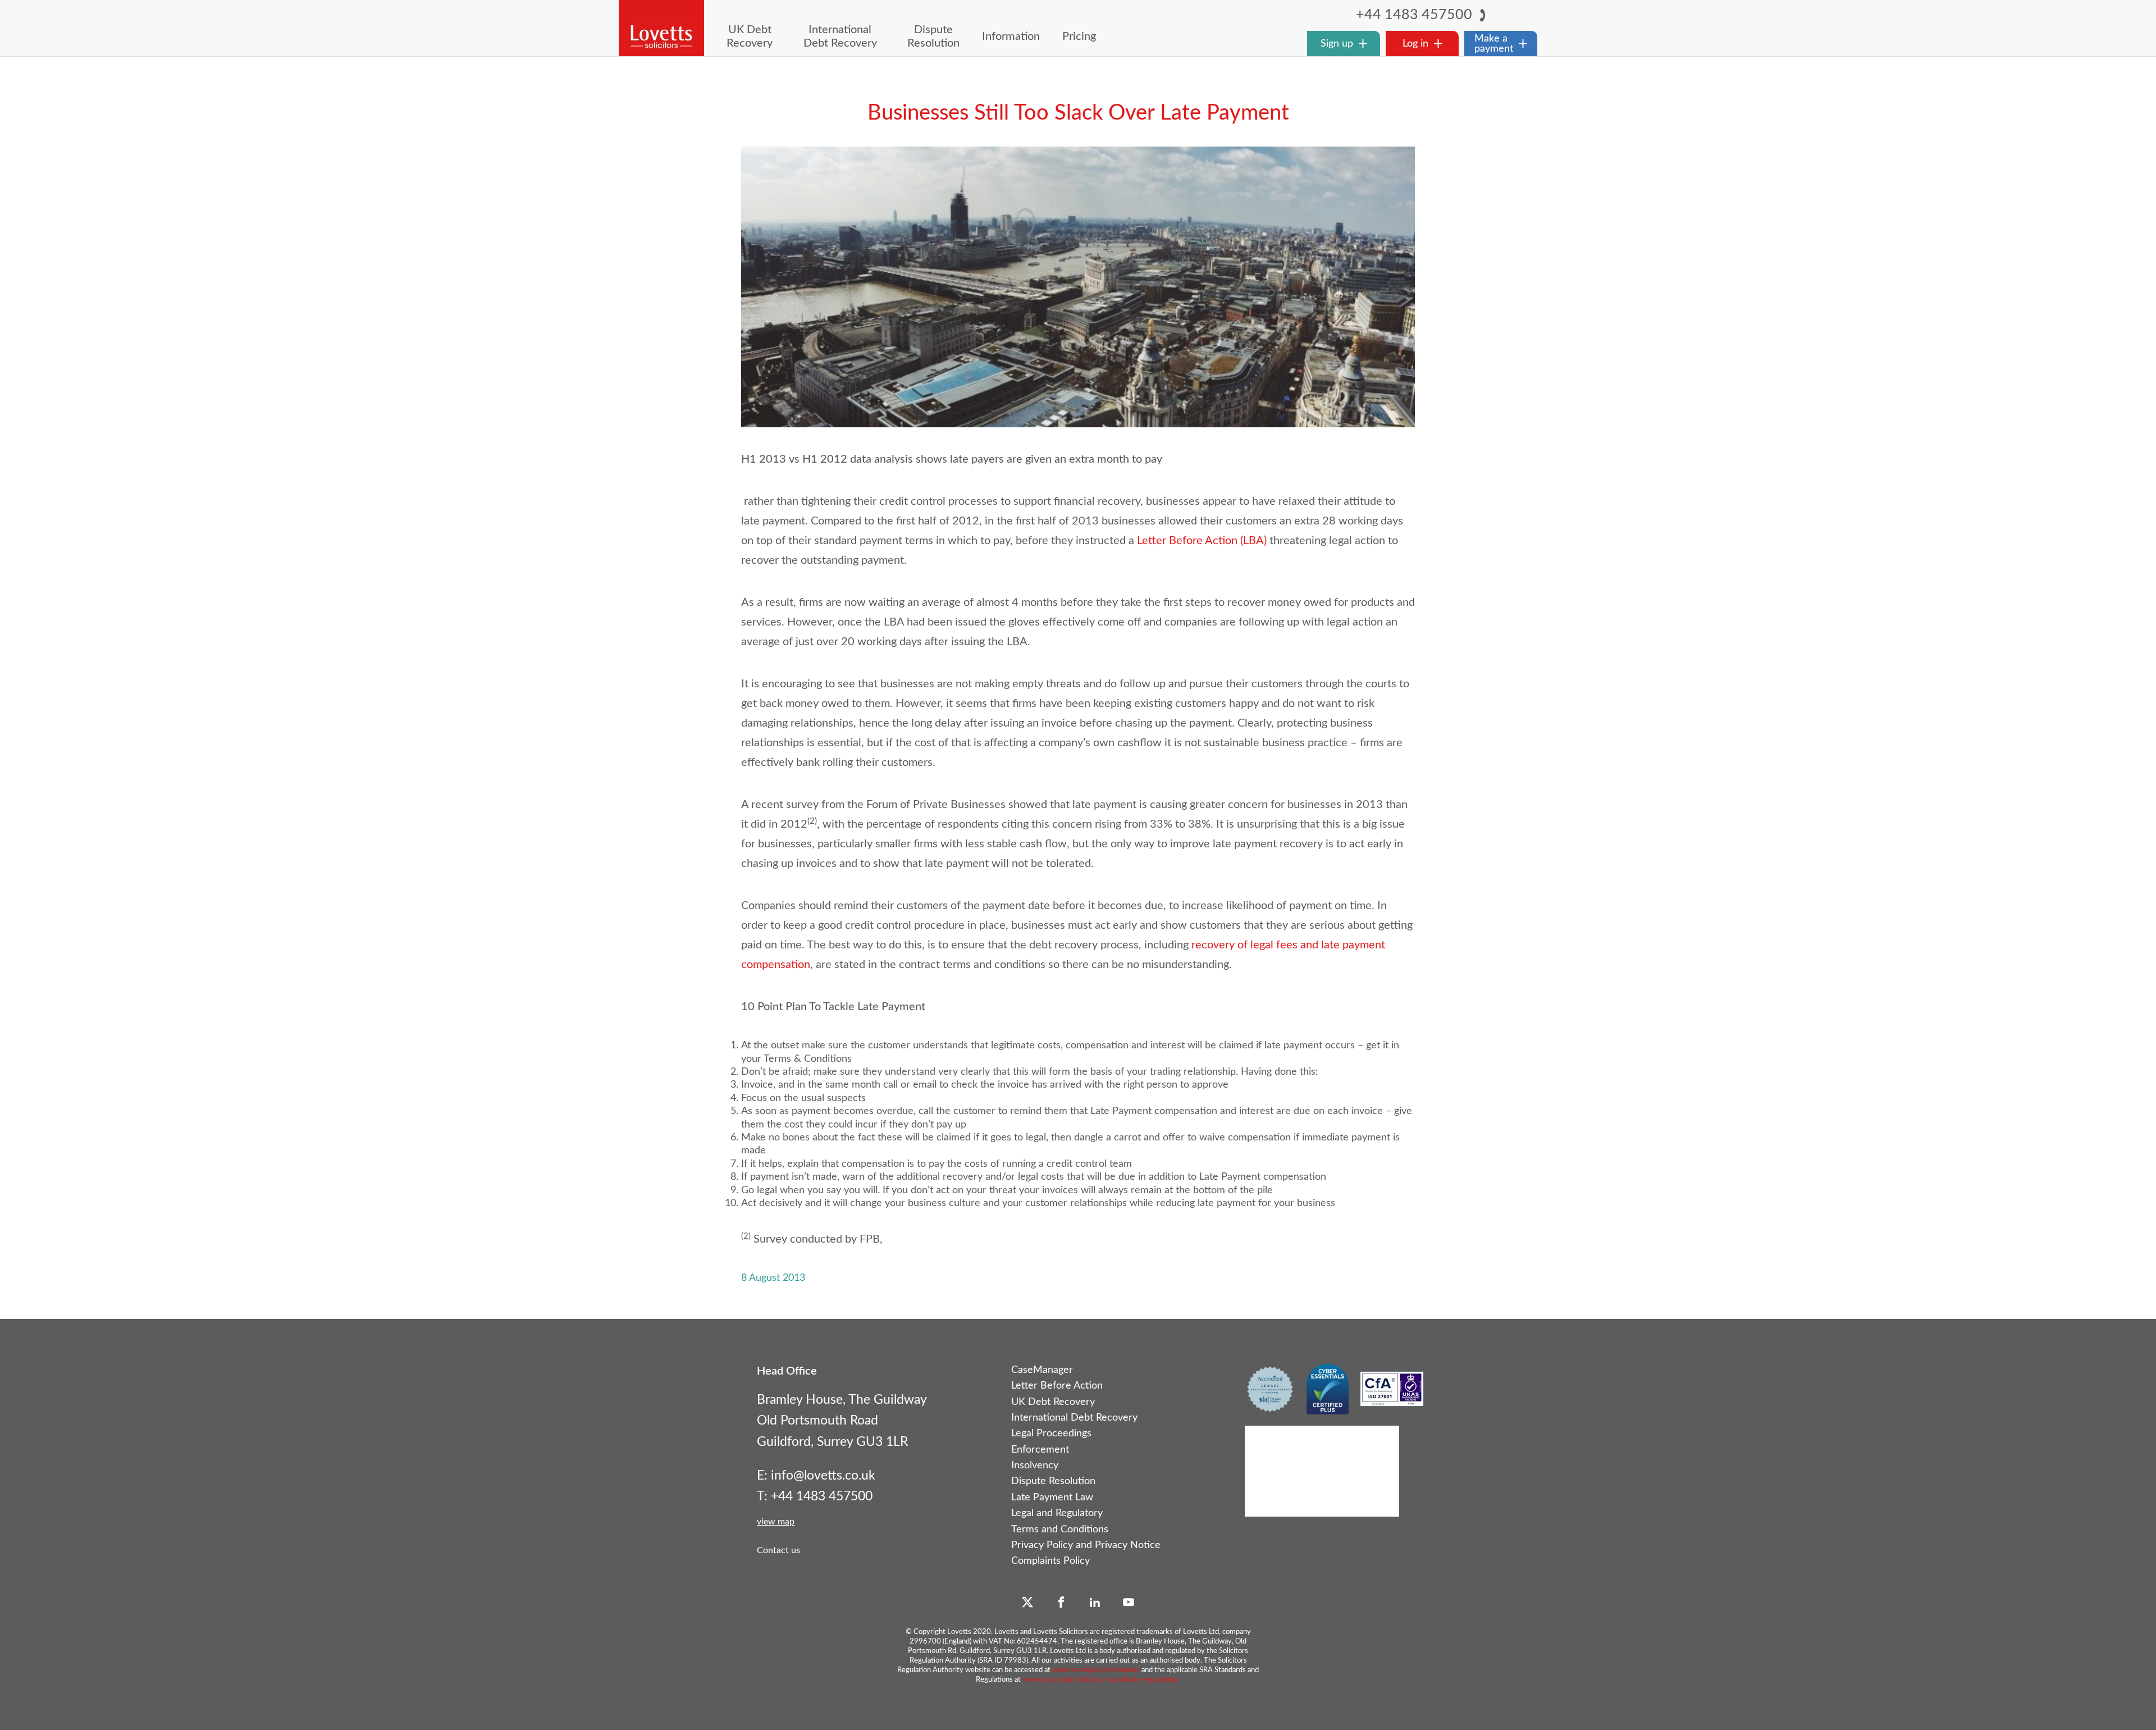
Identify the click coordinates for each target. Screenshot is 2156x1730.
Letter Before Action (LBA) (1202, 541)
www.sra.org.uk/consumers (1096, 1670)
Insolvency (1035, 1466)
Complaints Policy (1050, 1561)
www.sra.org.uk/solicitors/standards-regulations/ (1101, 1680)
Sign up (1337, 44)
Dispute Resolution (1053, 1481)
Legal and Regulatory (1057, 1513)
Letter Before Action (1057, 1386)
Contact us (778, 1550)
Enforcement (1040, 1450)
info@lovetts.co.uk (823, 1476)
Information (1011, 36)
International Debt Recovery (1074, 1418)
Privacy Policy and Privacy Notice (1086, 1545)
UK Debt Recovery (1053, 1402)
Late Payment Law (1052, 1498)
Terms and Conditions (1060, 1530)
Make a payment (1494, 44)
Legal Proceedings (1051, 1434)
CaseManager (1042, 1370)
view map (776, 1522)
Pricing (1079, 36)
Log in (1415, 44)
